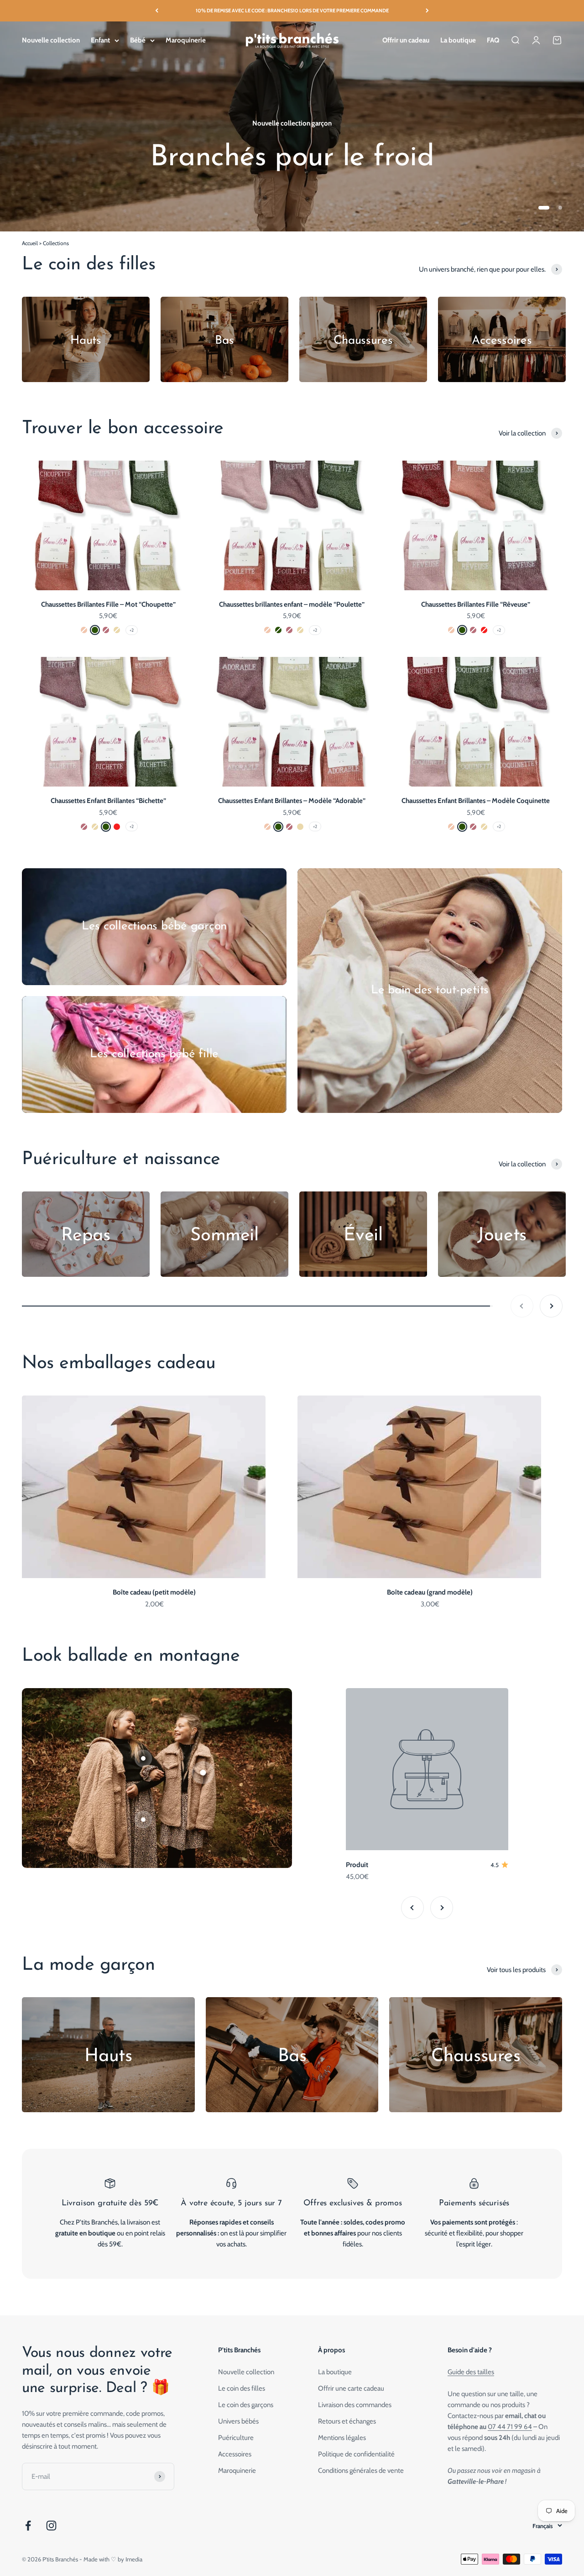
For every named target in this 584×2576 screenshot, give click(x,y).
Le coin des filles (242, 2388)
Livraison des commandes (355, 2405)
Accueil (30, 243)
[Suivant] (427, 11)
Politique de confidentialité (356, 2454)
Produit (357, 1865)
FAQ (493, 40)
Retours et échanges (347, 2421)
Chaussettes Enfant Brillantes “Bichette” (108, 801)
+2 (132, 630)
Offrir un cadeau (406, 40)
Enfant (100, 40)
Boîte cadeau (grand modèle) (430, 1592)
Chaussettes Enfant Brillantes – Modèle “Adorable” (292, 801)
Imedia (134, 2559)
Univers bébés (238, 2421)
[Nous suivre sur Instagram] (51, 2526)
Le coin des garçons (246, 2405)
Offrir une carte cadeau (351, 2388)
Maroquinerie (186, 40)
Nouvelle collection (51, 40)
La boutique (458, 40)
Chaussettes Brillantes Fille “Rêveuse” (476, 604)
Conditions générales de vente (361, 2471)
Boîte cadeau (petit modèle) (154, 1592)
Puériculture (236, 2438)
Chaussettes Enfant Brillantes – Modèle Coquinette (476, 801)
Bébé (138, 40)
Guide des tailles (471, 2372)
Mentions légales (342, 2438)
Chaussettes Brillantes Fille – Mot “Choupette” (108, 604)
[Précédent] (157, 11)
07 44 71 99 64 (510, 2427)
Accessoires (235, 2454)
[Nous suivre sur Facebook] (28, 2526)
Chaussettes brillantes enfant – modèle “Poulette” (292, 604)
